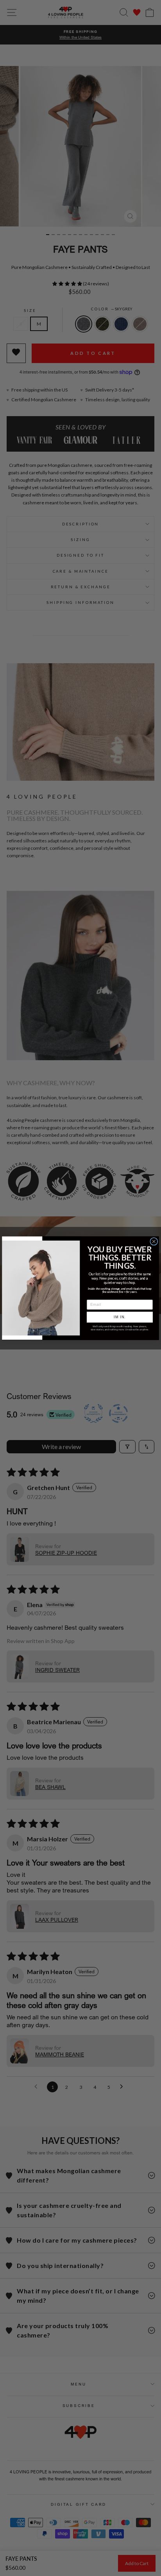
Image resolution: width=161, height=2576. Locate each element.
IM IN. (120, 1317)
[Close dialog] (154, 1241)
